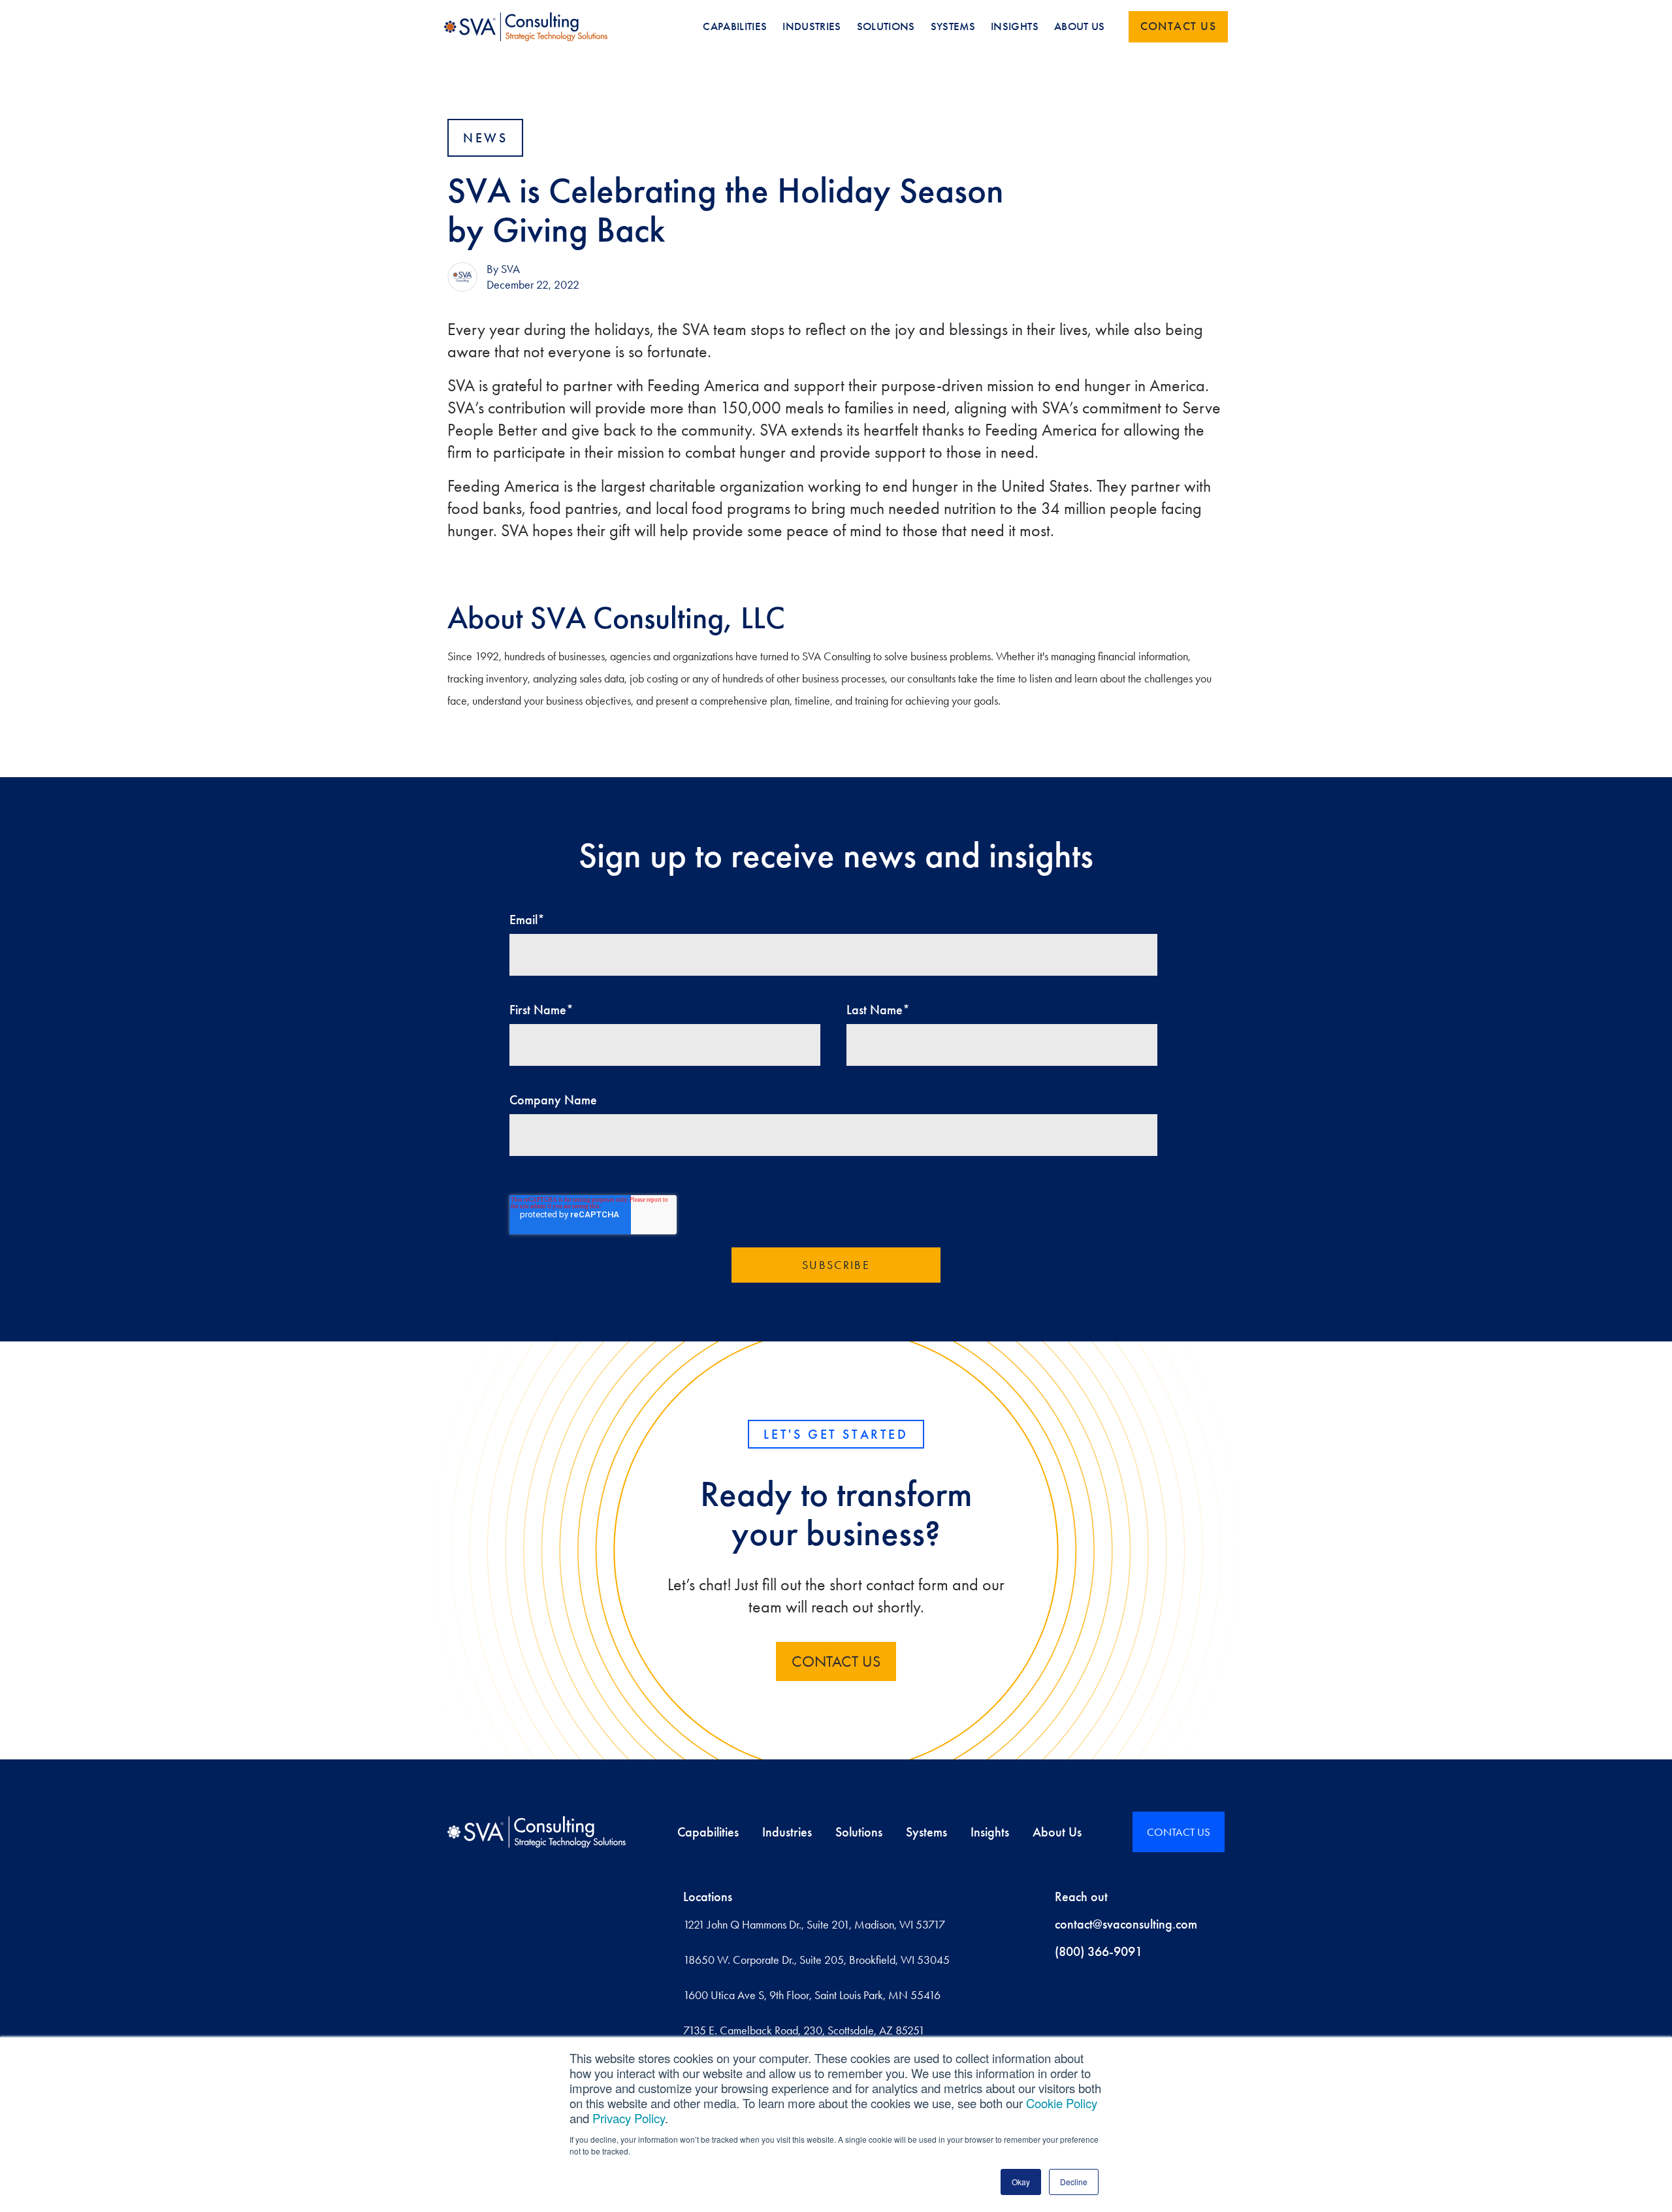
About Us (1057, 1832)
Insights (990, 1832)
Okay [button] (1021, 2182)
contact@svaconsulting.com (1126, 1924)
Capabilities (708, 1832)
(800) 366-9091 (1099, 1951)
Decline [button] (1074, 2182)
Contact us (1178, 26)
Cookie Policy (1062, 2103)
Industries (787, 1832)
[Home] (537, 1832)
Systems (926, 1832)
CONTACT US (836, 1661)
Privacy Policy (629, 2118)
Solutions (859, 1832)
